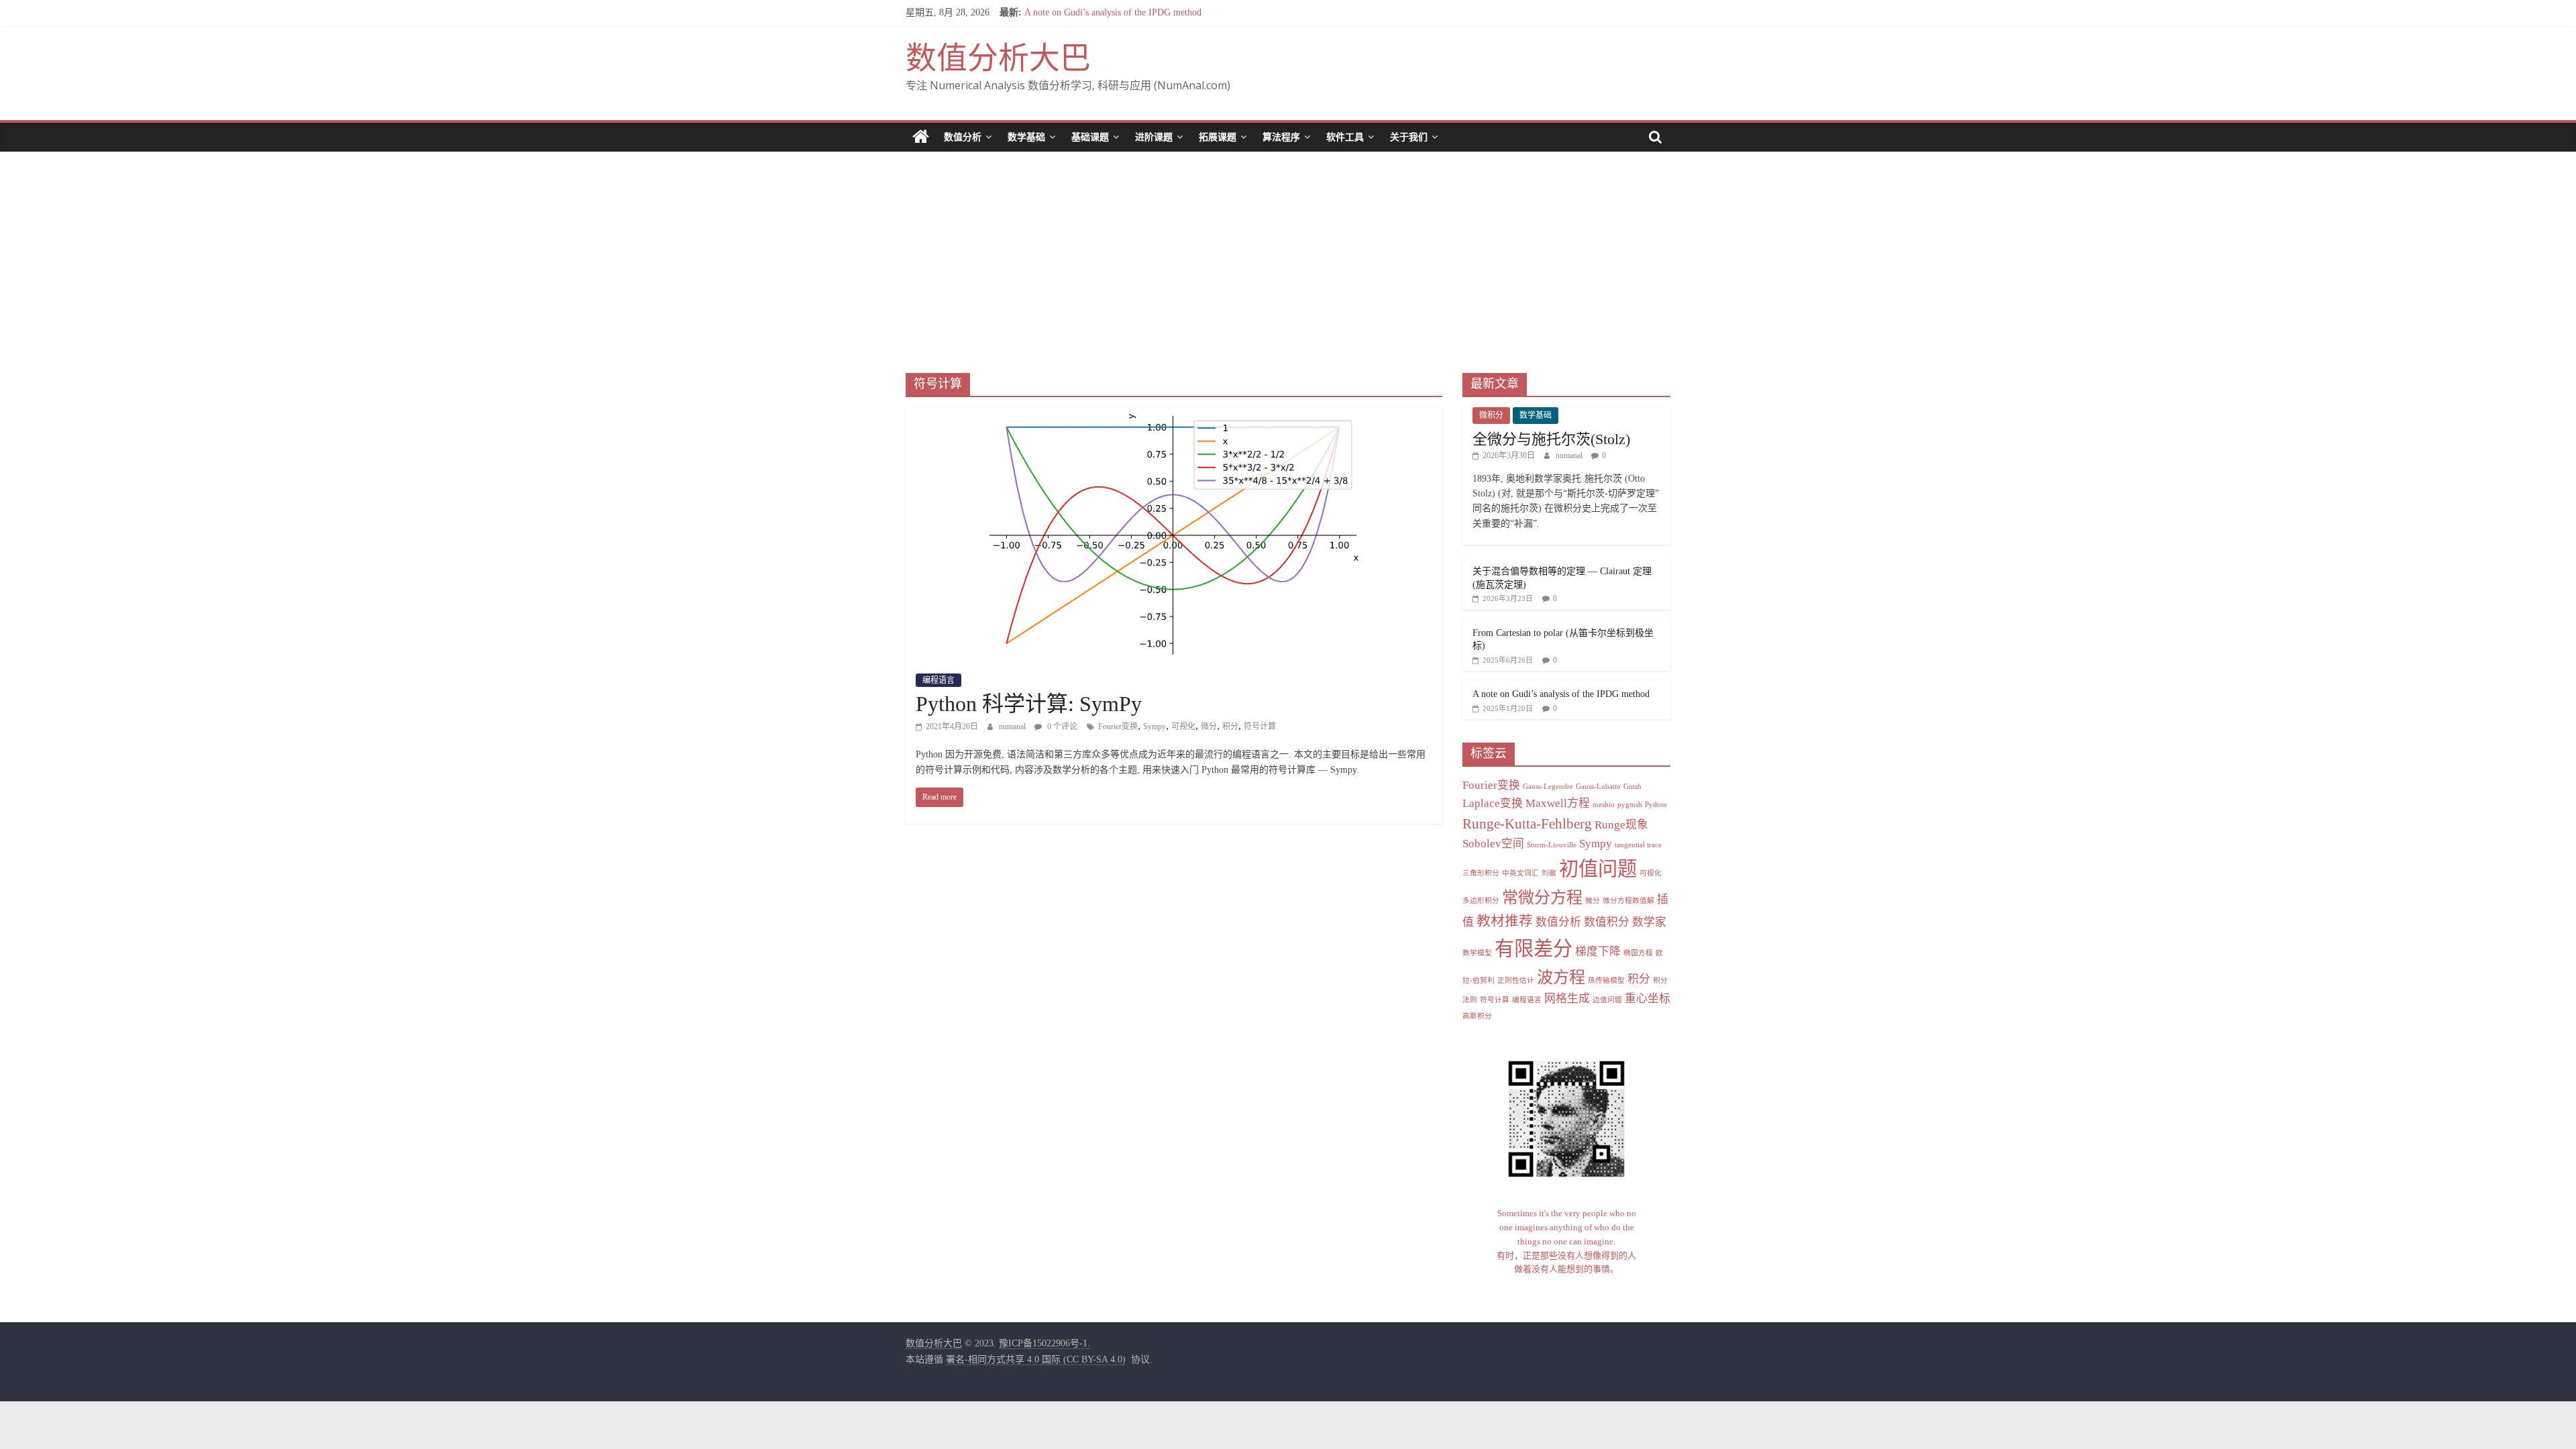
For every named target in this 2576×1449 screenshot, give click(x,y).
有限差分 (1534, 949)
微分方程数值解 (1628, 901)
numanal (1013, 727)
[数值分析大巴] (921, 137)
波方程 (1561, 977)
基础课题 (1090, 137)
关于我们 (1409, 137)
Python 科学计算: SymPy (1029, 704)
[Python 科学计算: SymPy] (1174, 416)
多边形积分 (1481, 901)
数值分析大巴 (998, 58)
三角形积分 (1481, 873)
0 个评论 (1061, 727)
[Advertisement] (1288, 252)
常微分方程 (1542, 897)
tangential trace (1638, 845)
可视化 (1183, 727)
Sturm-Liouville (1552, 845)
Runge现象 (1621, 825)
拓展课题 (1218, 137)
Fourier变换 (1118, 727)
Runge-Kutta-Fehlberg (1527, 824)
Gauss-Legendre (1548, 787)
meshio (1604, 805)
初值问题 (1598, 869)
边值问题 (1607, 1000)
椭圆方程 (1638, 953)
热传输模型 (1606, 980)
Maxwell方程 (1558, 803)
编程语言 (938, 680)
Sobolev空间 (1493, 844)
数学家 (1649, 922)
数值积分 (1607, 922)
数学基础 (1026, 137)
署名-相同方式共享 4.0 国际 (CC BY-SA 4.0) (1036, 1359)
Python (1656, 805)
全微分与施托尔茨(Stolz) (1551, 439)
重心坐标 (1648, 999)
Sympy (1155, 727)
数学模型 (1477, 953)
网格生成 (1567, 999)
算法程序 (1281, 137)
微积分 (1491, 415)
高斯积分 (1477, 1016)
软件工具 (1345, 137)
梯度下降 (1598, 952)
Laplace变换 (1493, 803)
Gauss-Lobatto (1598, 787)
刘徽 (1549, 873)
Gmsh (1632, 787)
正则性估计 (1516, 980)
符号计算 (1260, 727)
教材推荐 (1505, 921)
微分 (1209, 727)
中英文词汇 (1520, 873)
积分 (1230, 727)
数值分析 (963, 137)
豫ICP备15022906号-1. (1044, 1343)
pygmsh (1630, 805)
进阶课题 (1154, 137)
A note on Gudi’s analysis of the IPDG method (1113, 12)
